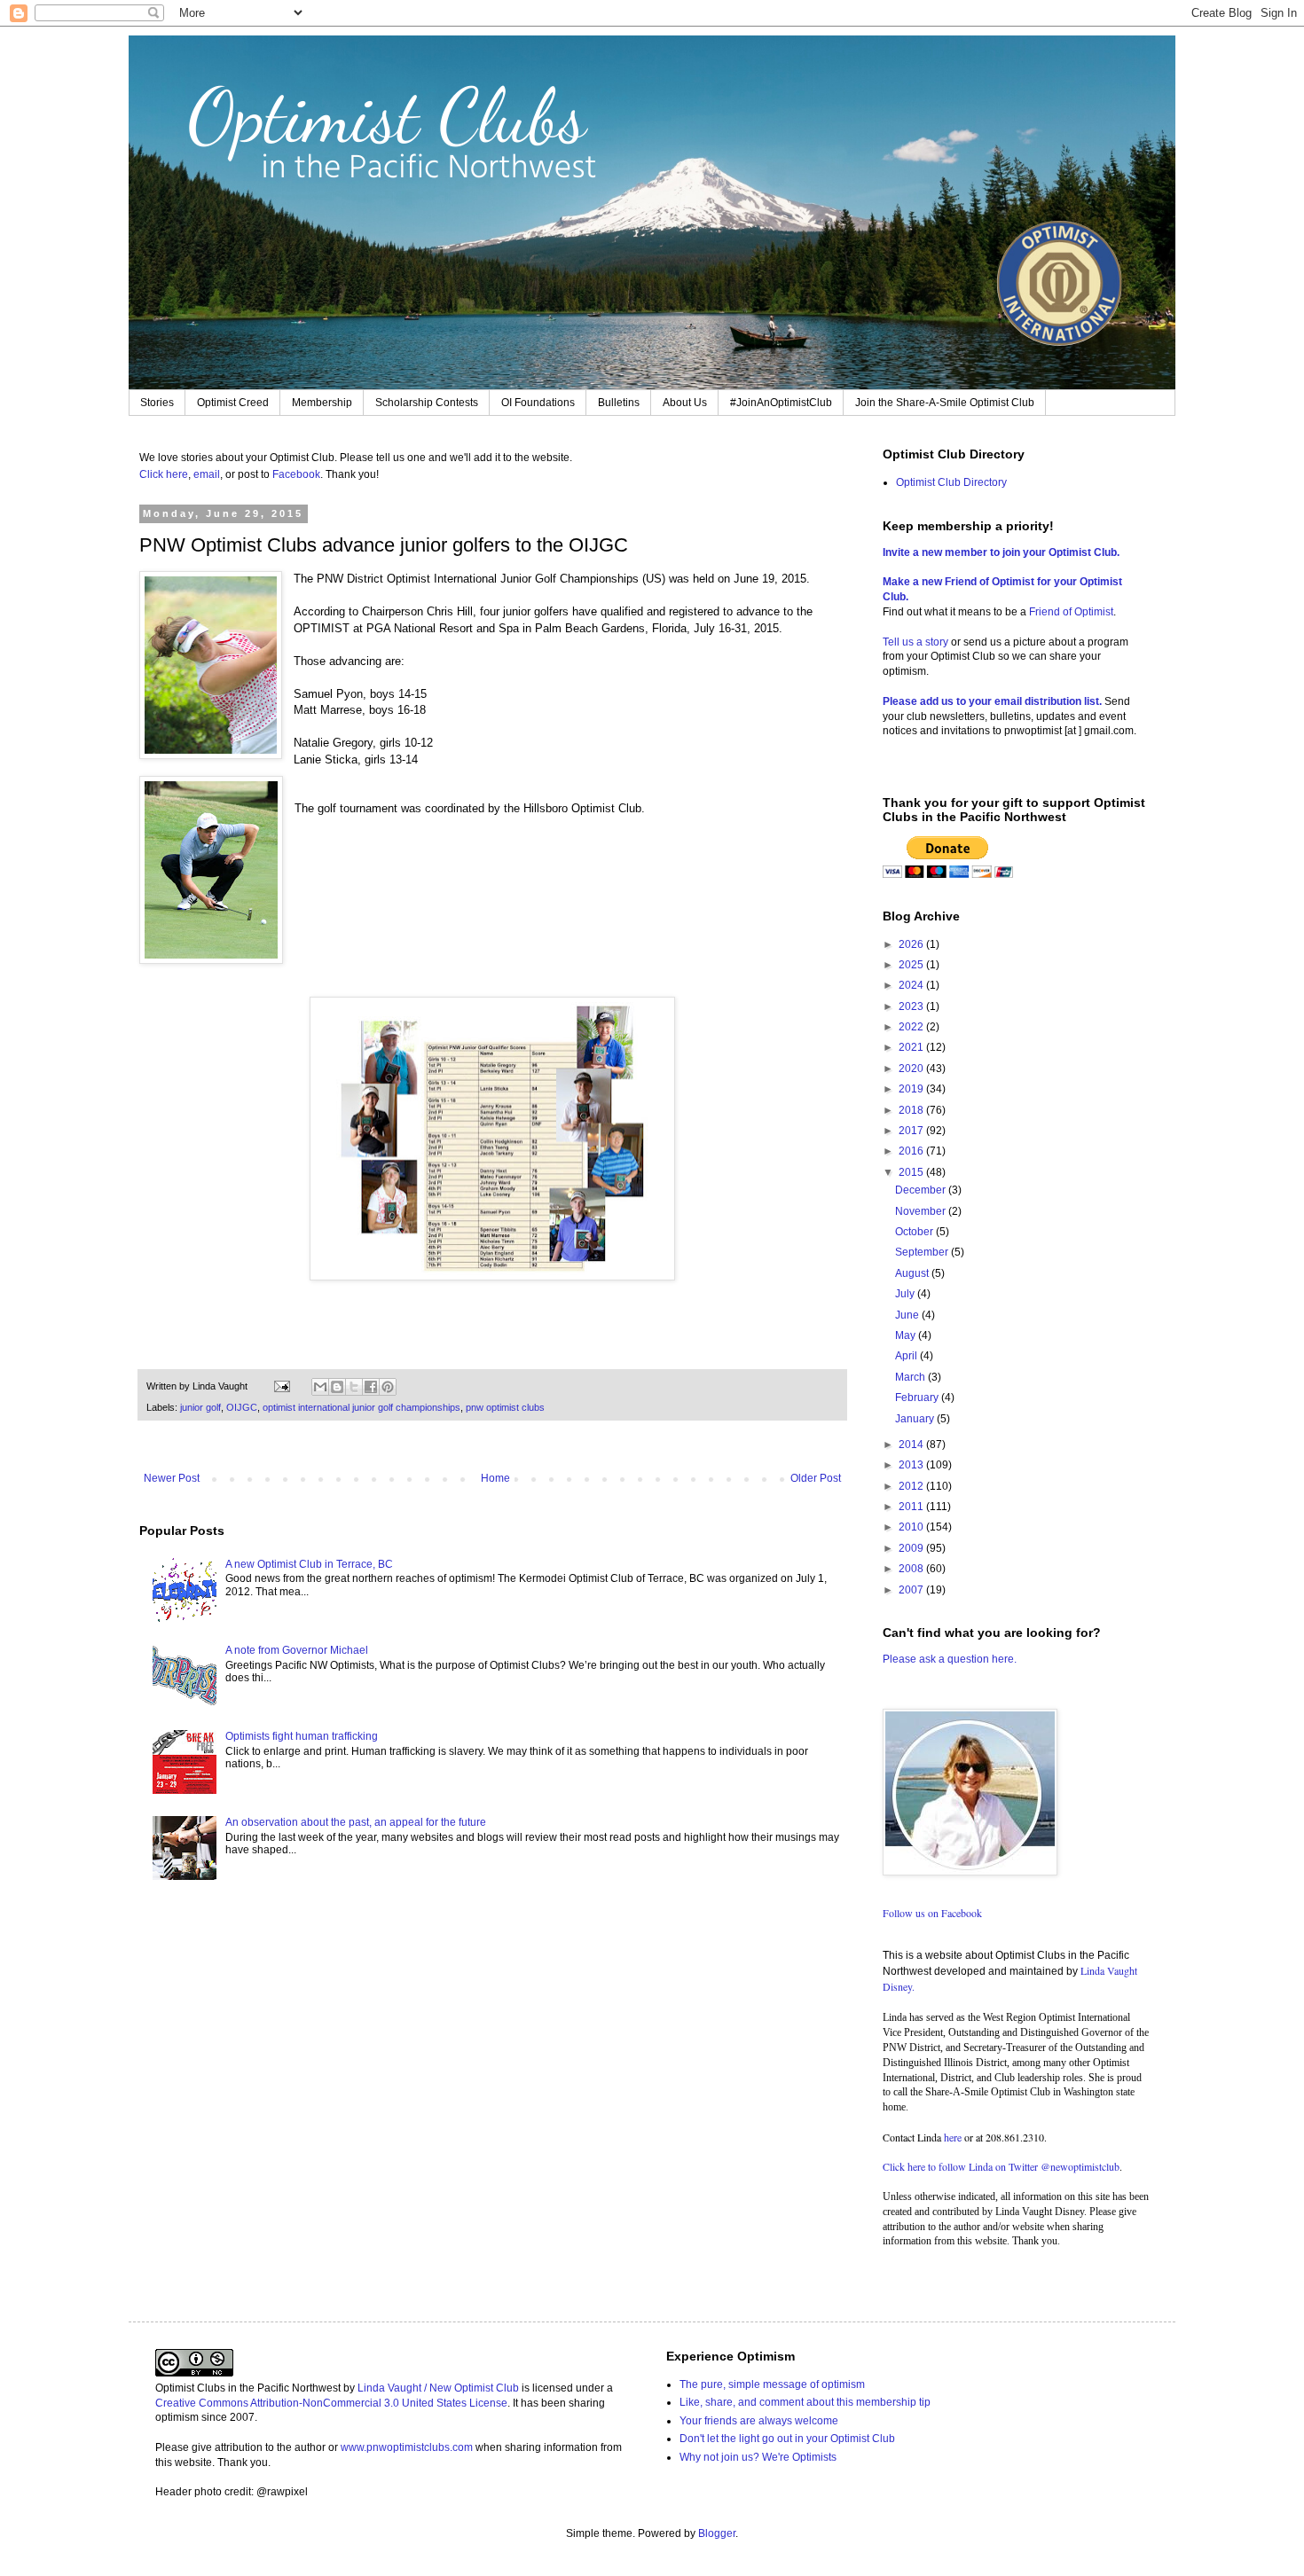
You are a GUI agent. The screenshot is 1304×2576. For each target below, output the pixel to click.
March (911, 1377)
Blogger (717, 2533)
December (922, 1190)
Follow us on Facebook (932, 1913)
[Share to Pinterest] (388, 1387)
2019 (912, 1089)
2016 (912, 1151)
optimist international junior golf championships (361, 1407)
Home (495, 1478)
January (916, 1419)
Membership (322, 403)
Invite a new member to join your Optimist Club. (1001, 552)
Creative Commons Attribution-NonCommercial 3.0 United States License (331, 2403)
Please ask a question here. (950, 1659)
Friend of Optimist (1071, 612)
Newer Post (172, 1478)
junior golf (200, 1407)
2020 (912, 1069)
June (908, 1315)
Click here (164, 474)
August (913, 1273)
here (953, 2137)
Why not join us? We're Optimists (758, 2457)
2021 (912, 1047)
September (923, 1252)
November (922, 1211)
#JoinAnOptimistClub (781, 403)
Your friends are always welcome (759, 2421)
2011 (912, 1507)
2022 (912, 1027)
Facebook (296, 474)
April (907, 1356)
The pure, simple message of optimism (772, 2384)
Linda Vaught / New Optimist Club (438, 2388)
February (918, 1398)
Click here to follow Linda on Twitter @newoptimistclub (1001, 2166)
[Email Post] (281, 1386)
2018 (912, 1110)
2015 (912, 1172)
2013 (912, 1465)
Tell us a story (917, 642)
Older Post (816, 1478)
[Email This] (320, 1387)
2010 (912, 1527)
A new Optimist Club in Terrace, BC (309, 1564)
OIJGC (242, 1407)
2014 (912, 1445)
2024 (912, 985)
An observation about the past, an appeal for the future (356, 1822)
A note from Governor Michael (297, 1650)
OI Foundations (538, 403)
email (207, 474)
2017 (912, 1131)
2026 (912, 944)
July (906, 1294)
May (907, 1335)
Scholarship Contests (427, 403)
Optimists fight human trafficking (302, 1736)
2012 (912, 1486)
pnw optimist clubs (505, 1407)
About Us (685, 403)
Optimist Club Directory (951, 482)
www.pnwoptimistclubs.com (407, 2447)
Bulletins (619, 403)
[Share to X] (354, 1387)
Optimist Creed (233, 403)
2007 (912, 1590)
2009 (912, 1548)
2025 (912, 965)
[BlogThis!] (337, 1387)
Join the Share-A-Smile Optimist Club (945, 403)
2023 (912, 1006)
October (915, 1232)
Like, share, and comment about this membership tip (805, 2402)
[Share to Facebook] (371, 1387)
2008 (912, 1569)
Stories (157, 403)
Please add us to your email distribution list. (992, 701)
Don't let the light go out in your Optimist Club (787, 2439)
